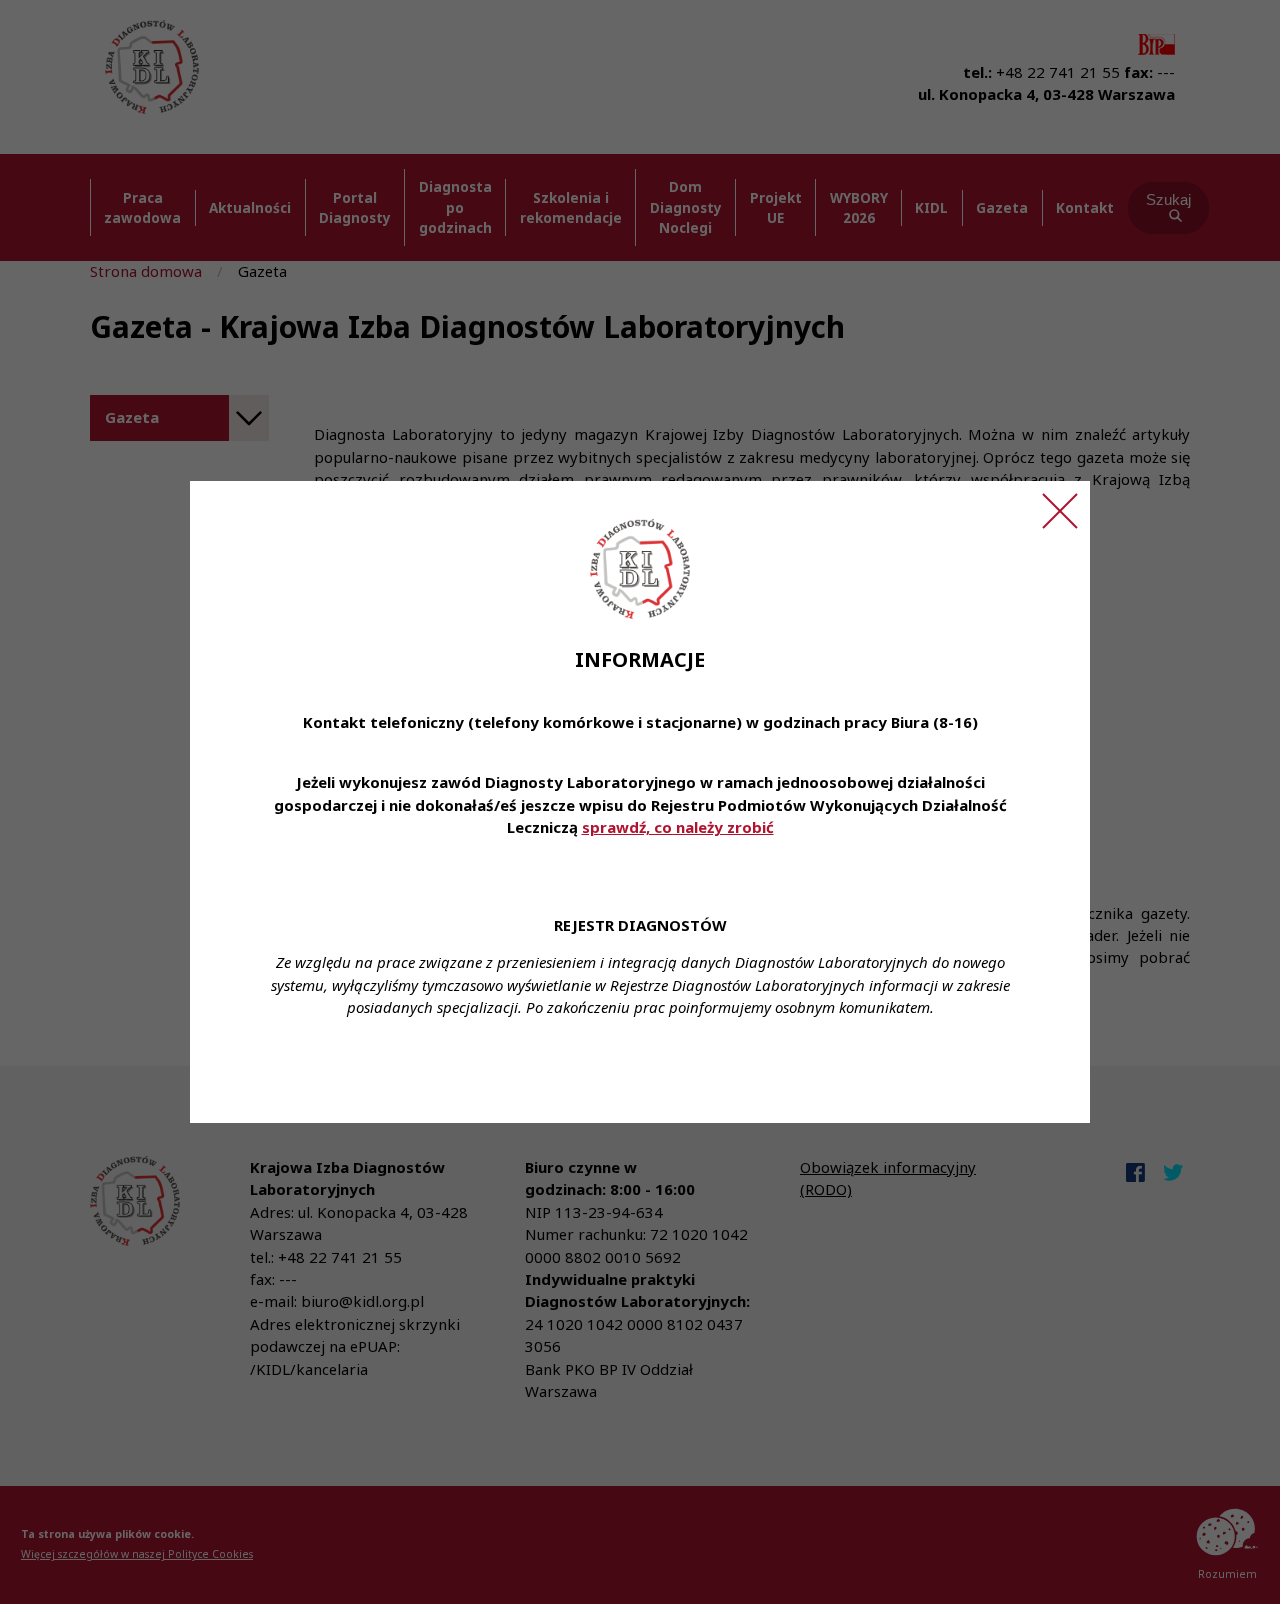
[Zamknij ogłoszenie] (1060, 511)
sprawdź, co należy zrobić (678, 827)
